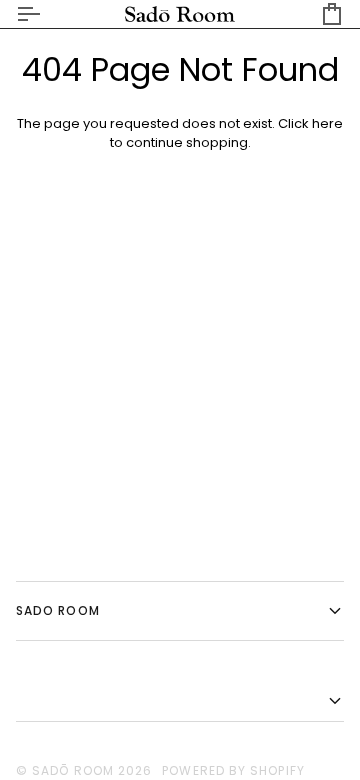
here (327, 123)
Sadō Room (73, 770)
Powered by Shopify (233, 770)
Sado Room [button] (58, 610)
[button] (180, 701)
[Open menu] (46, 14)
